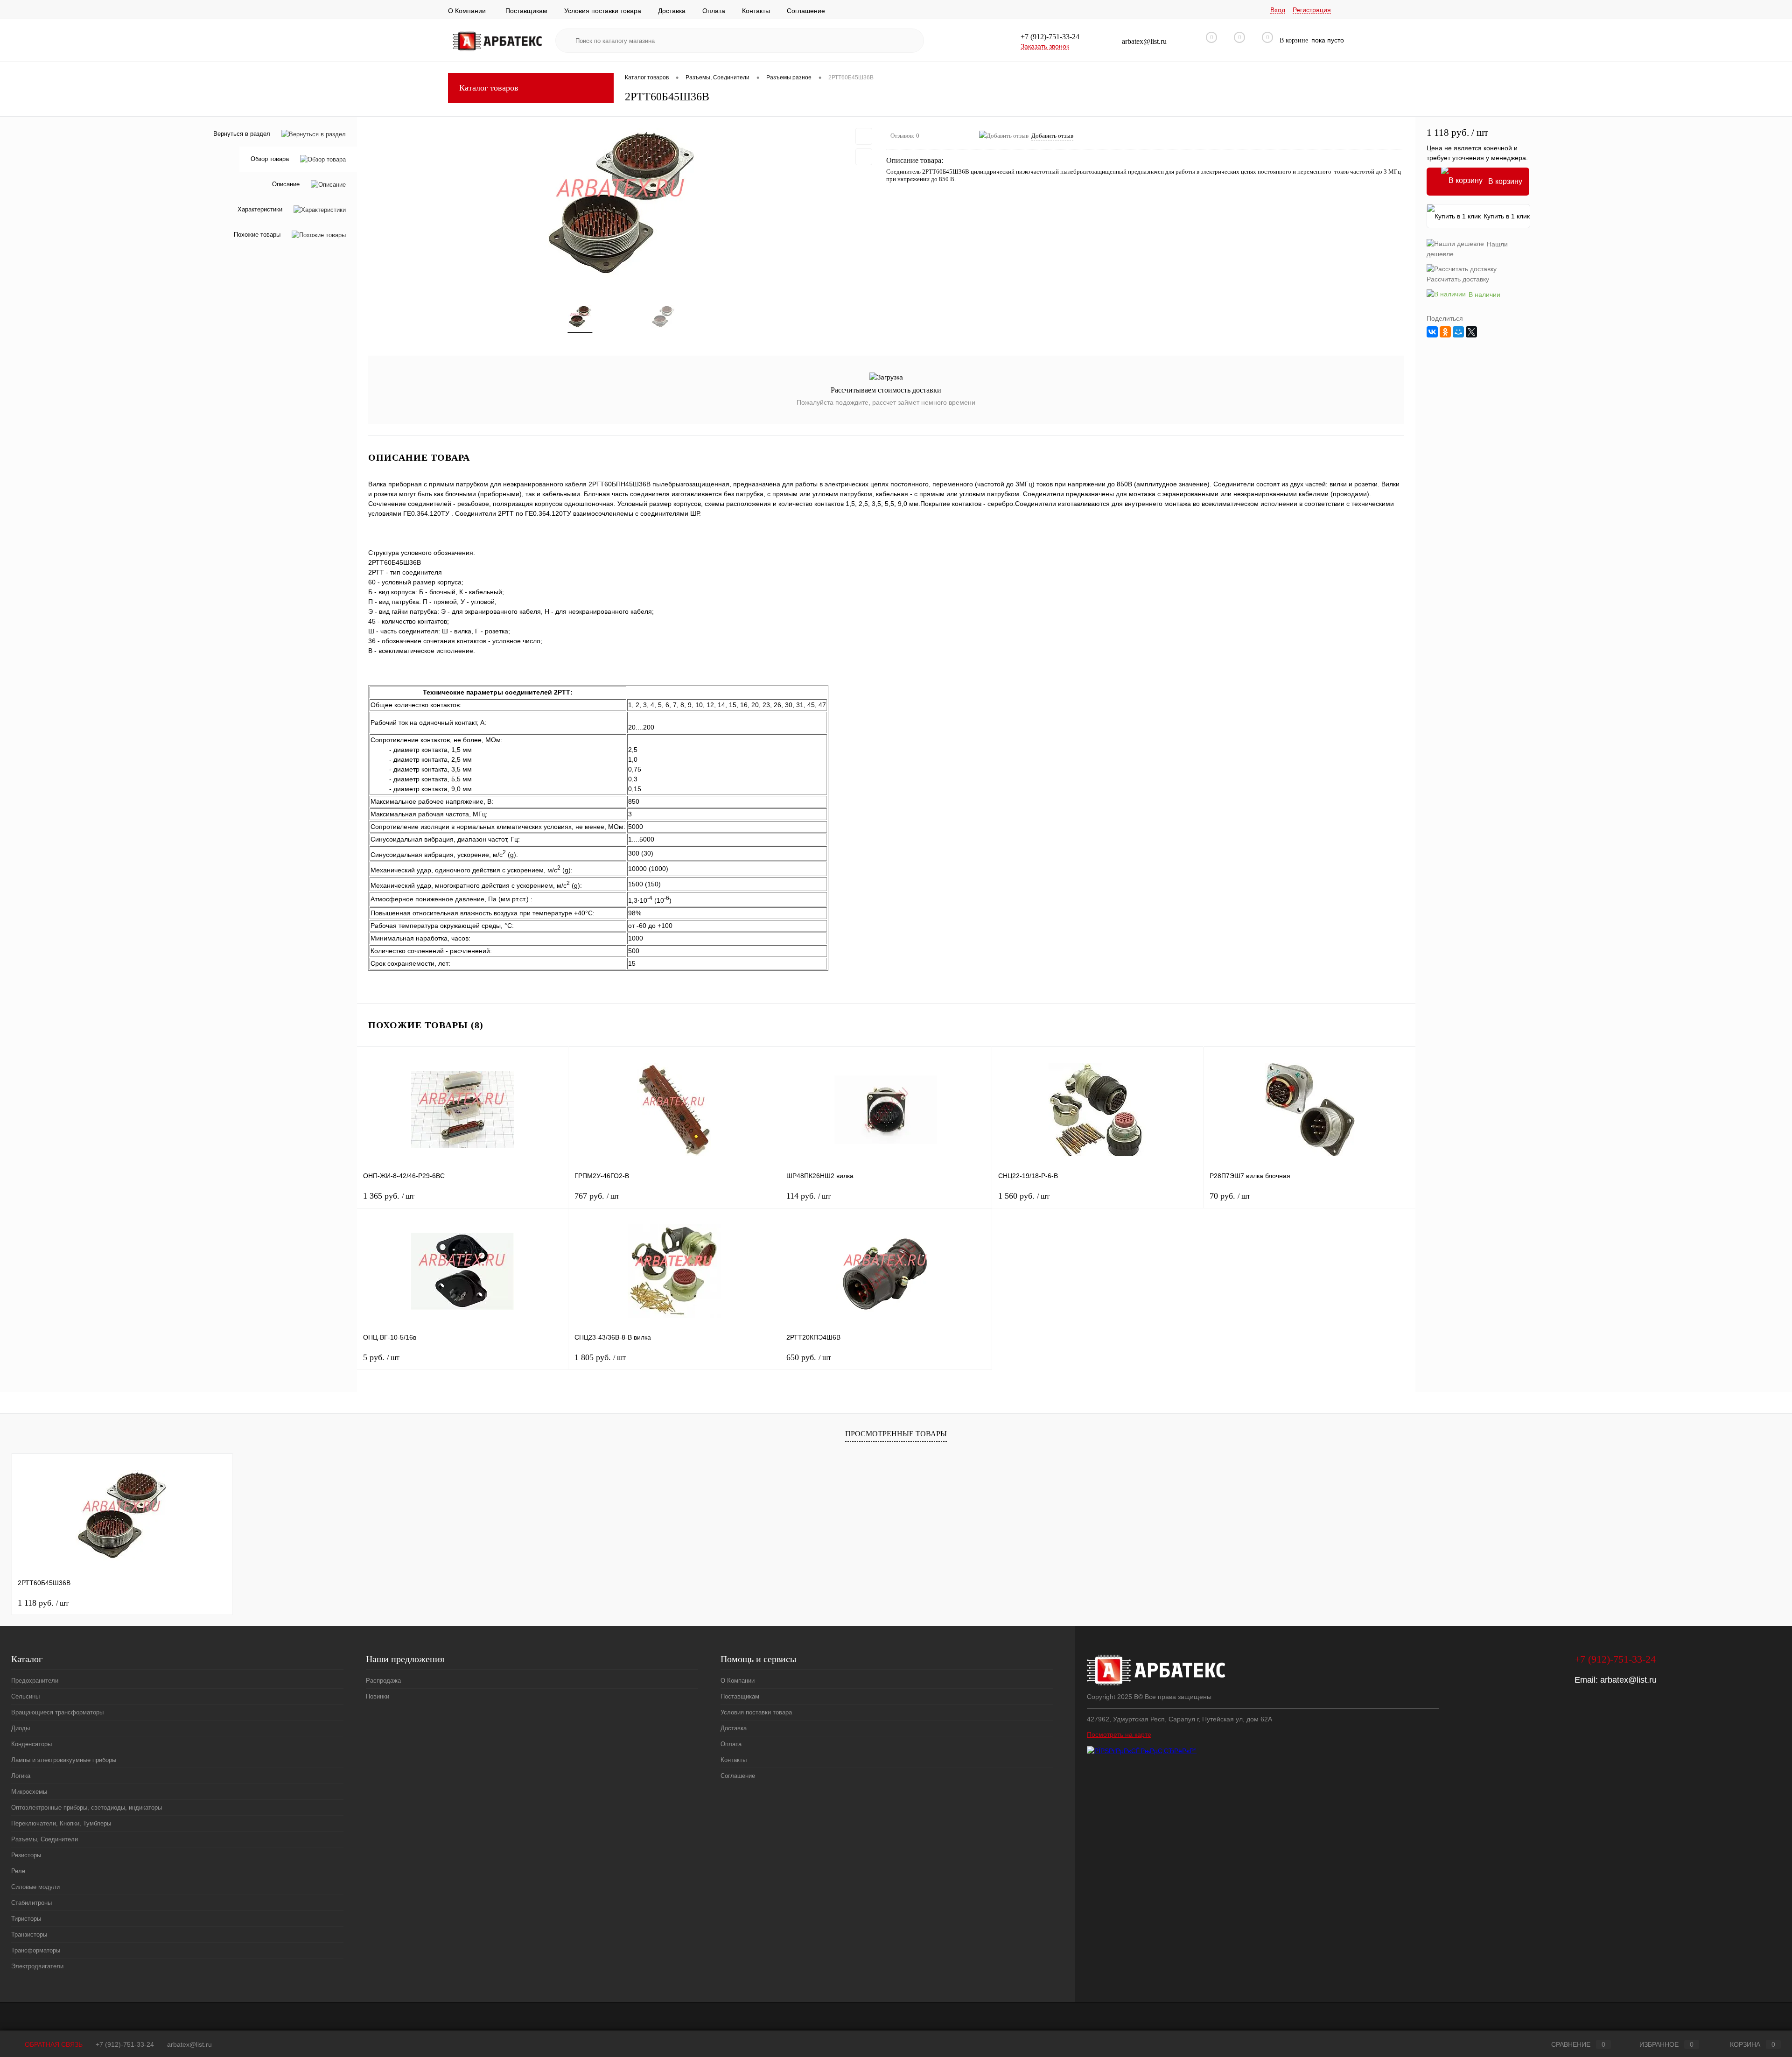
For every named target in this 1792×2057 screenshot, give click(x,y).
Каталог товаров (489, 88)
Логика (21, 1776)
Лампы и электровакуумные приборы (64, 1760)
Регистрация (1312, 10)
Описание (286, 185)
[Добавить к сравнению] (864, 157)
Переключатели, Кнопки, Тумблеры (61, 1823)
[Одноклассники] (1445, 332)
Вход (1278, 10)
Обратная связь (53, 2044)
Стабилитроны (31, 1903)
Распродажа (383, 1681)
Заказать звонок (1045, 46)
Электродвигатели (37, 1966)
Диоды (21, 1728)
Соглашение (806, 11)
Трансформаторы (36, 1950)
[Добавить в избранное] (864, 136)
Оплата (714, 11)
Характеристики (260, 210)
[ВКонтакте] (1432, 332)
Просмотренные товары (896, 1434)
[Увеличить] (622, 205)
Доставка (672, 11)
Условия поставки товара (603, 11)
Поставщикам (526, 11)
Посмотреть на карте (1119, 1734)
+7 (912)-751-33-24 (125, 2044)
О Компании (467, 11)
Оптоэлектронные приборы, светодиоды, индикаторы (87, 1808)
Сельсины (25, 1696)
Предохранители (35, 1681)
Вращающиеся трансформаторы (57, 1712)
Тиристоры (26, 1919)
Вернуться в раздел (242, 134)
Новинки (378, 1696)
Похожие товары (257, 235)
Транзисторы (29, 1934)
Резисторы (26, 1855)
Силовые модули (35, 1887)
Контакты (756, 11)
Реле (18, 1871)
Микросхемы (29, 1792)
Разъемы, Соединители (45, 1839)
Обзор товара (270, 159)
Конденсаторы (31, 1744)
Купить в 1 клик (1507, 216)
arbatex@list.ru (1628, 1680)
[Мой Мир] (1458, 332)
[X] (1471, 332)
